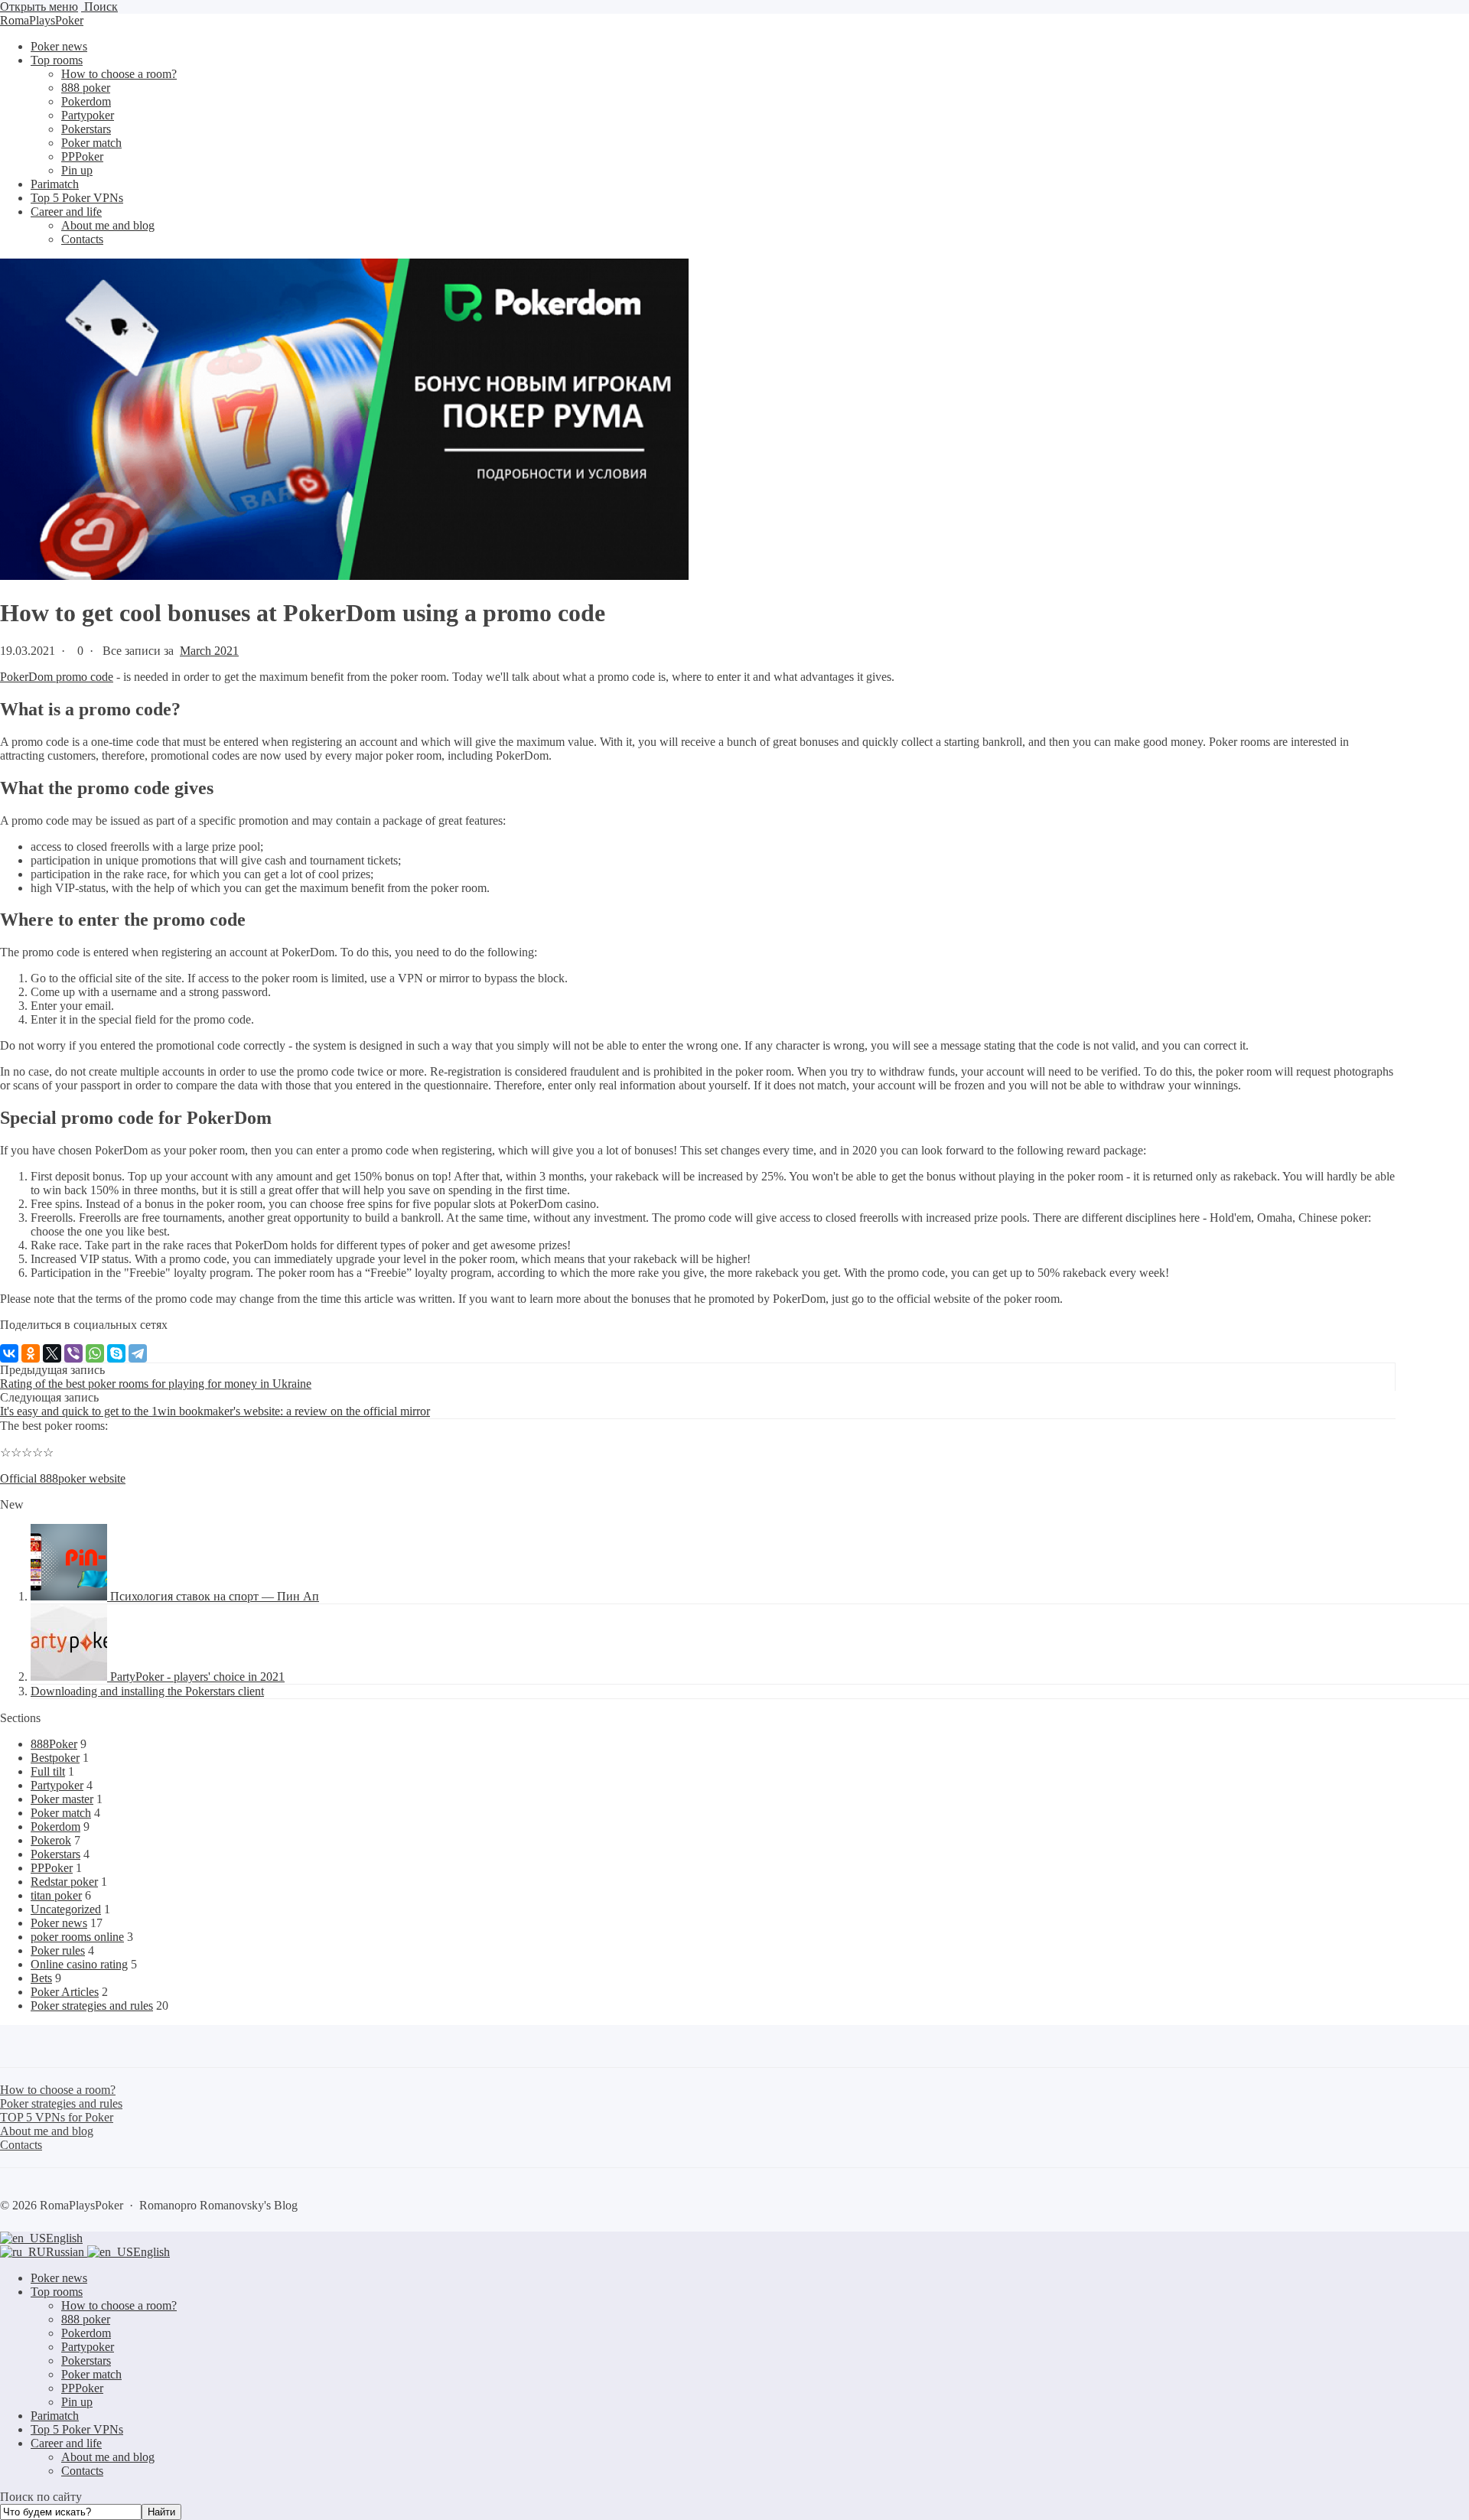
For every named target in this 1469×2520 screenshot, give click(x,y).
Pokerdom (55, 1827)
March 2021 (209, 651)
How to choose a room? (119, 2305)
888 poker (86, 2319)
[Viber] (73, 1353)
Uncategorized (66, 1909)
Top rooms (57, 2292)
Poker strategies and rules (92, 2006)
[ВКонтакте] (9, 1353)
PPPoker (52, 1868)
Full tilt (48, 1771)
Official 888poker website (63, 1478)
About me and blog (108, 2457)
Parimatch (55, 2416)
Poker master (62, 1799)
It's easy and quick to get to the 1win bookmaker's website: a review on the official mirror (215, 1411)
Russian (67, 2252)
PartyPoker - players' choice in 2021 (197, 1677)
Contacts (82, 2471)
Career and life (66, 2443)
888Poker (54, 1744)
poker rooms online (77, 1937)
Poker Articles (65, 1992)
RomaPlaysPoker (42, 20)
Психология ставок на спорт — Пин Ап (215, 1596)
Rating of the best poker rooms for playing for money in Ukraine (156, 1384)
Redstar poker (64, 1882)
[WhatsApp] (95, 1353)
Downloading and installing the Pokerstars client (147, 1691)
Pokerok (51, 1840)
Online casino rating (79, 1964)
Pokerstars (55, 1854)
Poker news (59, 1923)
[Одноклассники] (31, 1353)
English (64, 2238)
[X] (52, 1353)
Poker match (61, 1813)
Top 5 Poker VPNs (77, 2429)
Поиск (99, 7)
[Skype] (116, 1353)
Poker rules (58, 1950)
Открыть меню (39, 7)
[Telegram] (138, 1353)
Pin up (77, 2402)
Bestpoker (55, 1758)
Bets (41, 1978)
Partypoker (57, 1785)
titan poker (56, 1895)
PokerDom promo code (57, 677)
